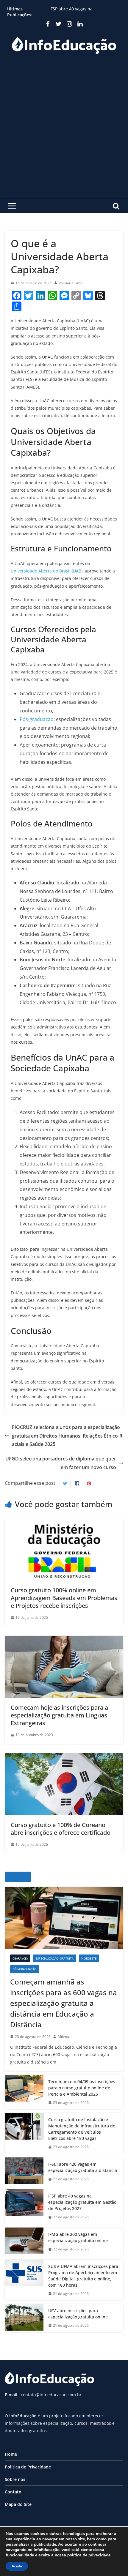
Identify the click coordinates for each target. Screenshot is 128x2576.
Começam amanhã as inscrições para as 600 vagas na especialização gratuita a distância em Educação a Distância (64, 2003)
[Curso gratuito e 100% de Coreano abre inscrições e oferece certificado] (64, 1757)
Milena (63, 2037)
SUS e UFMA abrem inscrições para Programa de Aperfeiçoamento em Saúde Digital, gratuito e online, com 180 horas (83, 2276)
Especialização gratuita (54, 1958)
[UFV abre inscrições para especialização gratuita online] (24, 2318)
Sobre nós (15, 2479)
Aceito (17, 2566)
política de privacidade (89, 2555)
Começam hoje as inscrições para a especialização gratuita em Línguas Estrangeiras (59, 1715)
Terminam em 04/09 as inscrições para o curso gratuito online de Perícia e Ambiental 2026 (82, 2088)
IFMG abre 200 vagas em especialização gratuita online (78, 2237)
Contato (13, 2492)
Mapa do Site (18, 2504)
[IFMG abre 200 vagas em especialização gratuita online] (24, 2242)
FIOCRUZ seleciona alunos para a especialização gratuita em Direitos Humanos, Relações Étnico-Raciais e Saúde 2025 (67, 1436)
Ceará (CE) (20, 1958)
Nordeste (89, 1958)
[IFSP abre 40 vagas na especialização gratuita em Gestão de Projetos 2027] (24, 2207)
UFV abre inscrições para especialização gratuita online (78, 2314)
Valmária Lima (71, 283)
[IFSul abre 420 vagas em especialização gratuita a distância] (24, 2172)
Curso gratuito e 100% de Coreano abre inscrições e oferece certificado (61, 1829)
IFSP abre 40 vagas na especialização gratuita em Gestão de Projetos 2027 (82, 2202)
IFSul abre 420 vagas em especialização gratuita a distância (84, 10)
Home (11, 2454)
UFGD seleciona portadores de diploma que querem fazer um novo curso (61, 1463)
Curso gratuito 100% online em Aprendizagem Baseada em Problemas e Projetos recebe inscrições (64, 1598)
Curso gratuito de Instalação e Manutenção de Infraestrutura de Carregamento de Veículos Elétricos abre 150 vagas (82, 2129)
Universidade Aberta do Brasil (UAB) (47, 571)
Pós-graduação (37, 719)
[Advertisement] (64, 131)
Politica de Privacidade (28, 2467)
